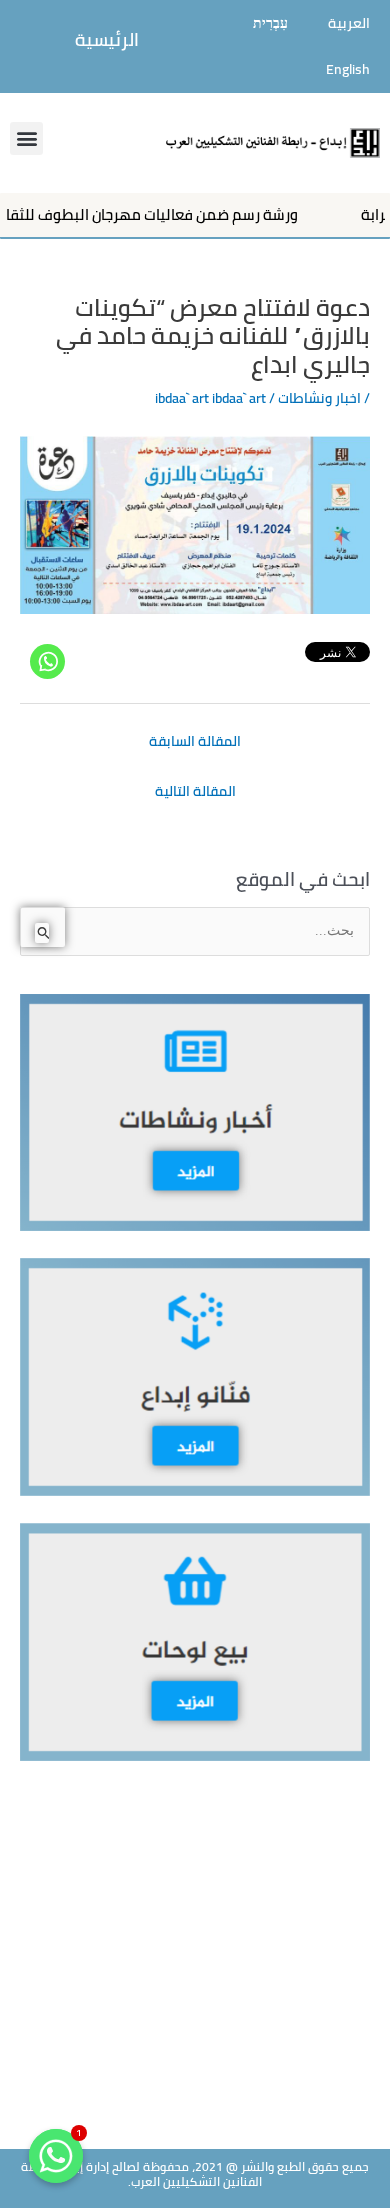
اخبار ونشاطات (319, 398)
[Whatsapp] (47, 661)
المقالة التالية (195, 791)
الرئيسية (107, 39)
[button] (26, 138)
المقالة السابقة (195, 741)
